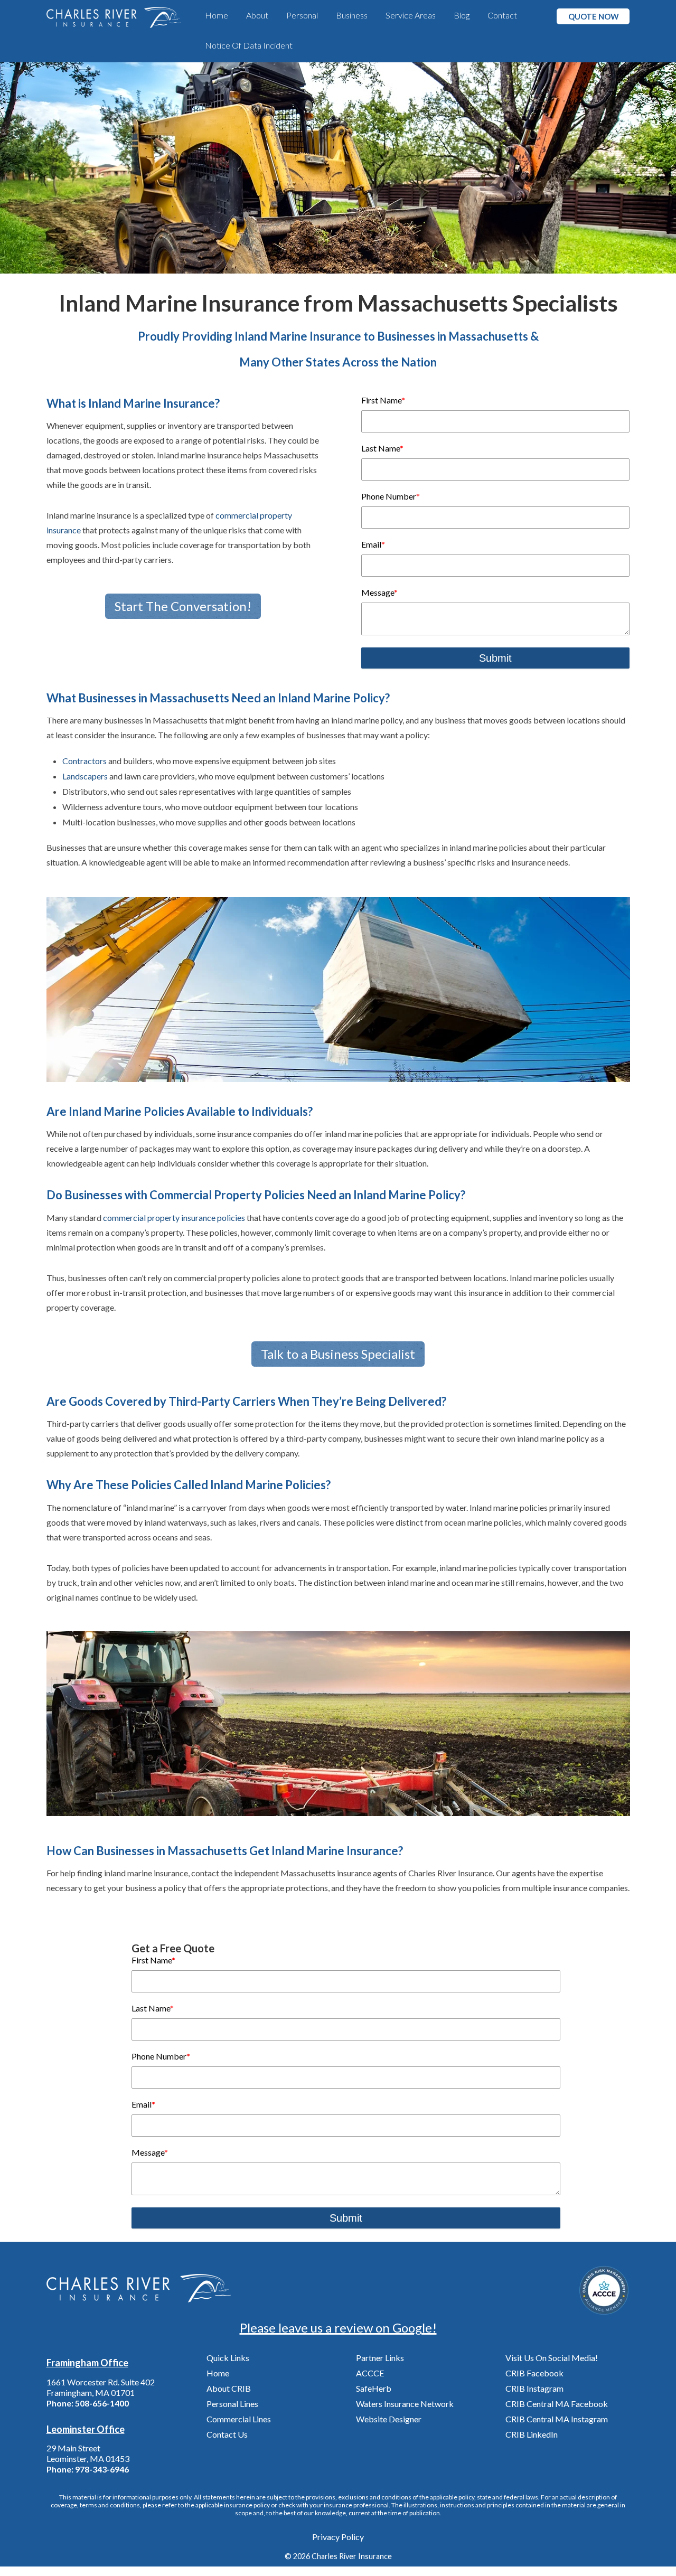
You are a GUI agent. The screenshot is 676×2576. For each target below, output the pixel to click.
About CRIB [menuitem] (229, 2388)
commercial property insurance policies (174, 1218)
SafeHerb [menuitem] (374, 2388)
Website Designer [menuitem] (389, 2419)
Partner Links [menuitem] (380, 2358)
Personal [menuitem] (302, 15)
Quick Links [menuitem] (228, 2358)
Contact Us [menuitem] (227, 2434)
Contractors (84, 761)
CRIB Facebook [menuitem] (534, 2373)
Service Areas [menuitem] (411, 15)
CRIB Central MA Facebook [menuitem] (557, 2404)
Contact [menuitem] (502, 15)
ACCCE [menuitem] (370, 2373)
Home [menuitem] (217, 15)
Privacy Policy (338, 2537)
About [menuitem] (257, 15)
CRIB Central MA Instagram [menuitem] (557, 2419)
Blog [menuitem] (462, 15)
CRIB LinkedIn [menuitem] (532, 2434)
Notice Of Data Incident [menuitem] (249, 45)
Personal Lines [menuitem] (232, 2404)
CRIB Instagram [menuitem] (534, 2388)
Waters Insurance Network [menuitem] (405, 2404)
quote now (594, 16)
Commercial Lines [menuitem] (239, 2419)
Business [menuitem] (352, 15)
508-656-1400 (102, 2403)
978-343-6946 (102, 2469)
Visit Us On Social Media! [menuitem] (552, 2358)
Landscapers (85, 776)
